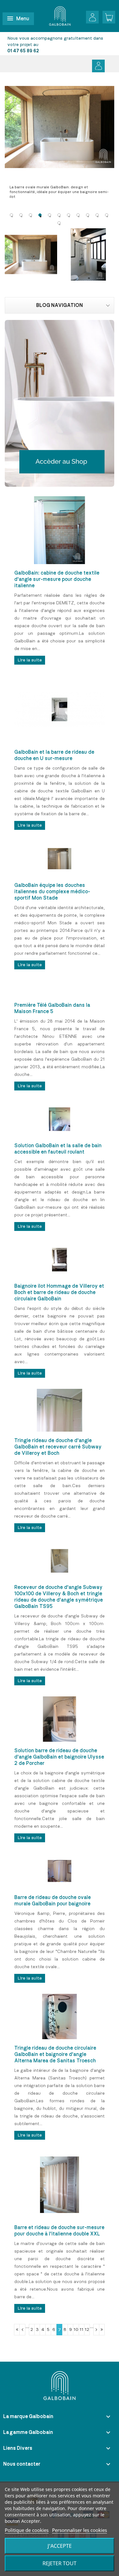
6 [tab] (59, 215)
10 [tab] (97, 215)
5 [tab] (50, 215)
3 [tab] (30, 215)
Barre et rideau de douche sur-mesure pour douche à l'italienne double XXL (59, 2231)
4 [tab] (40, 215)
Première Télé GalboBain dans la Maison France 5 (52, 1008)
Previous (10, 143)
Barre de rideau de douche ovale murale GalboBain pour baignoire (53, 1901)
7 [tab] (69, 215)
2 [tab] (21, 215)
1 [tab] (11, 215)
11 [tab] (107, 215)
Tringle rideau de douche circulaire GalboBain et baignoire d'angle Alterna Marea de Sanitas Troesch (55, 2054)
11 (82, 2330)
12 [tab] (59, 223)
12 (87, 2330)
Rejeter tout (60, 2563)
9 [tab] (88, 215)
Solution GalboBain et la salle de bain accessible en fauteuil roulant (58, 1149)
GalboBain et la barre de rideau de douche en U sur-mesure (54, 755)
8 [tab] (78, 215)
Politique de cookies (27, 2530)
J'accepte (60, 2546)
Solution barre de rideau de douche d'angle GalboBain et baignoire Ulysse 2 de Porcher (59, 1757)
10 (76, 2330)
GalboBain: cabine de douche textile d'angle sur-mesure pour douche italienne (57, 579)
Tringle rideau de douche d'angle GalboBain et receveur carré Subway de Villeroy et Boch (58, 1447)
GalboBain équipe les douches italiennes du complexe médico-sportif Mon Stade (52, 892)
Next (109, 143)
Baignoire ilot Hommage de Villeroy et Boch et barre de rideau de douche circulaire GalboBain (59, 1292)
